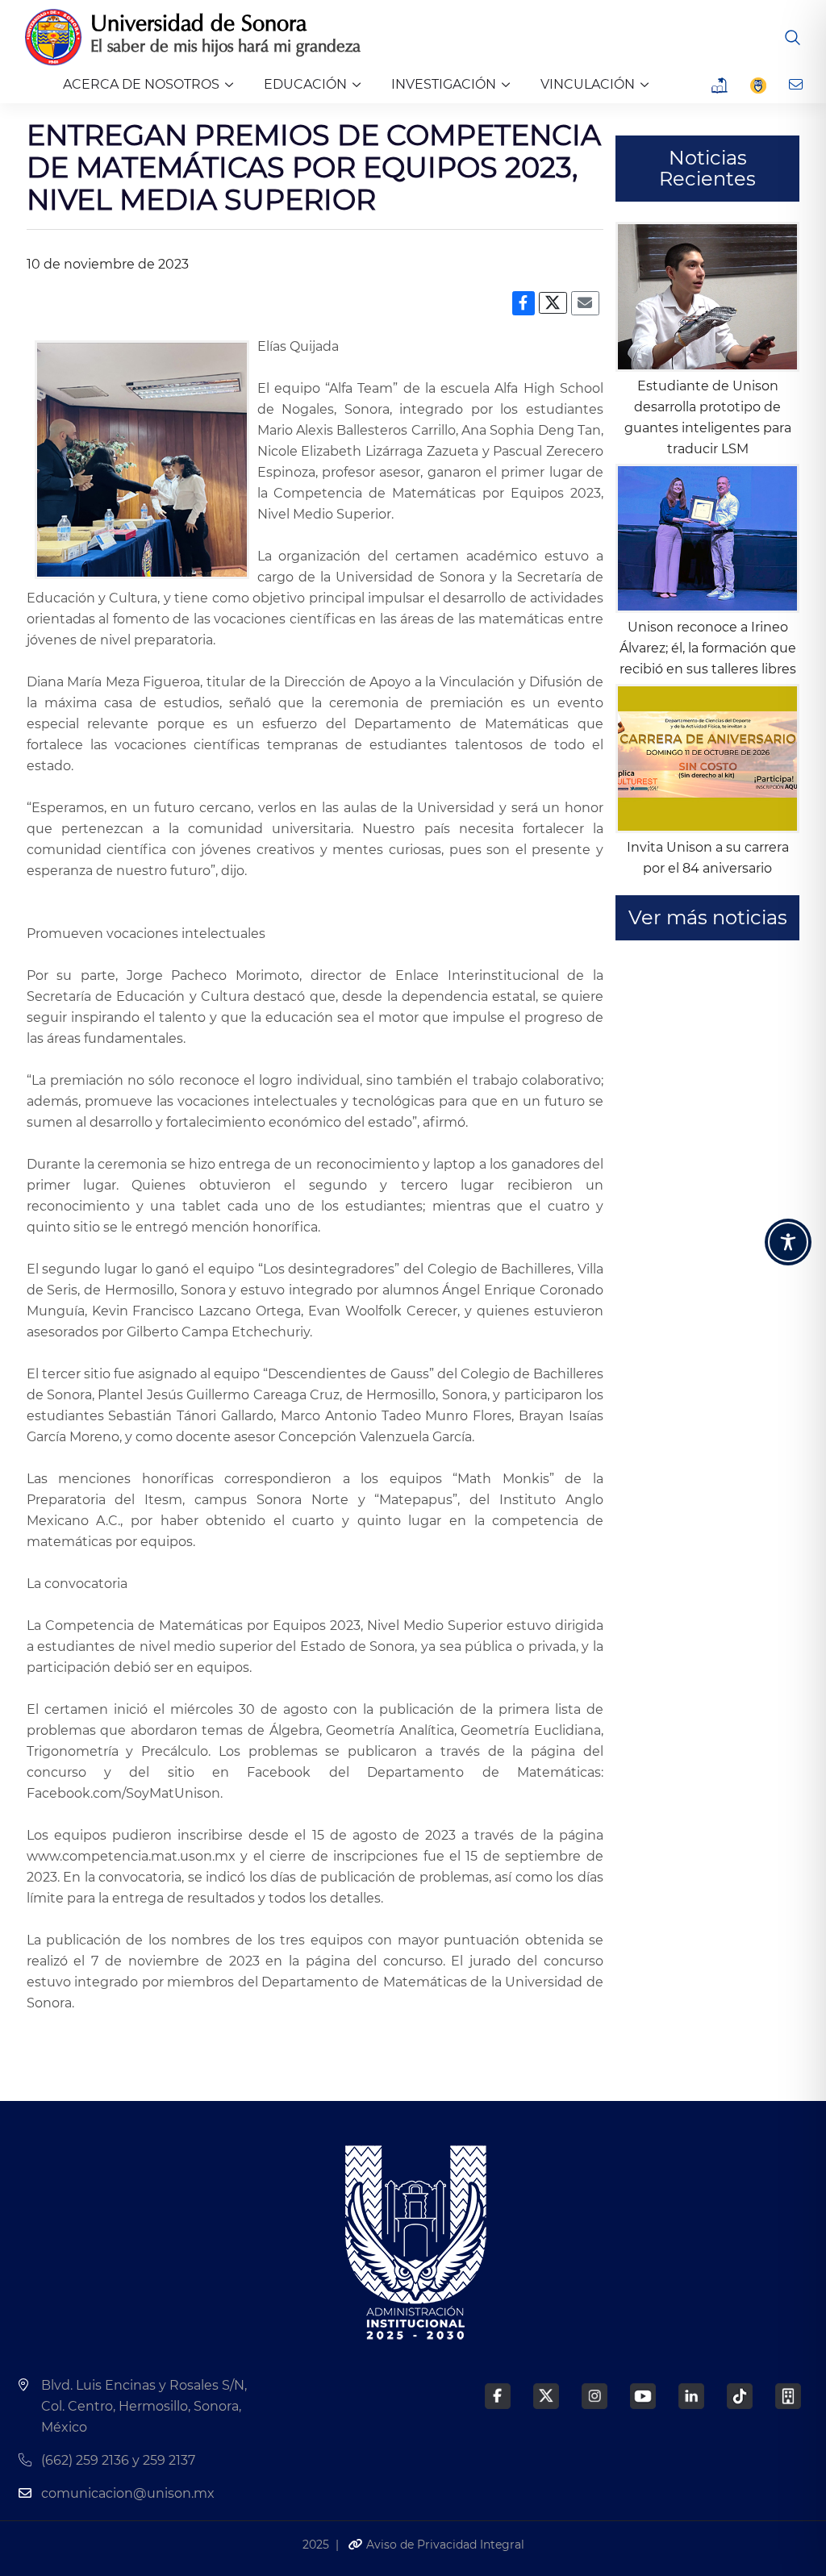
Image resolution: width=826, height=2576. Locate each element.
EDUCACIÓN (305, 84)
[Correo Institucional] (797, 85)
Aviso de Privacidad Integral (444, 2545)
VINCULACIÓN (588, 84)
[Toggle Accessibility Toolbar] (788, 1242)
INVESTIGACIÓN (444, 84)
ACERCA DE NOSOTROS (141, 84)
